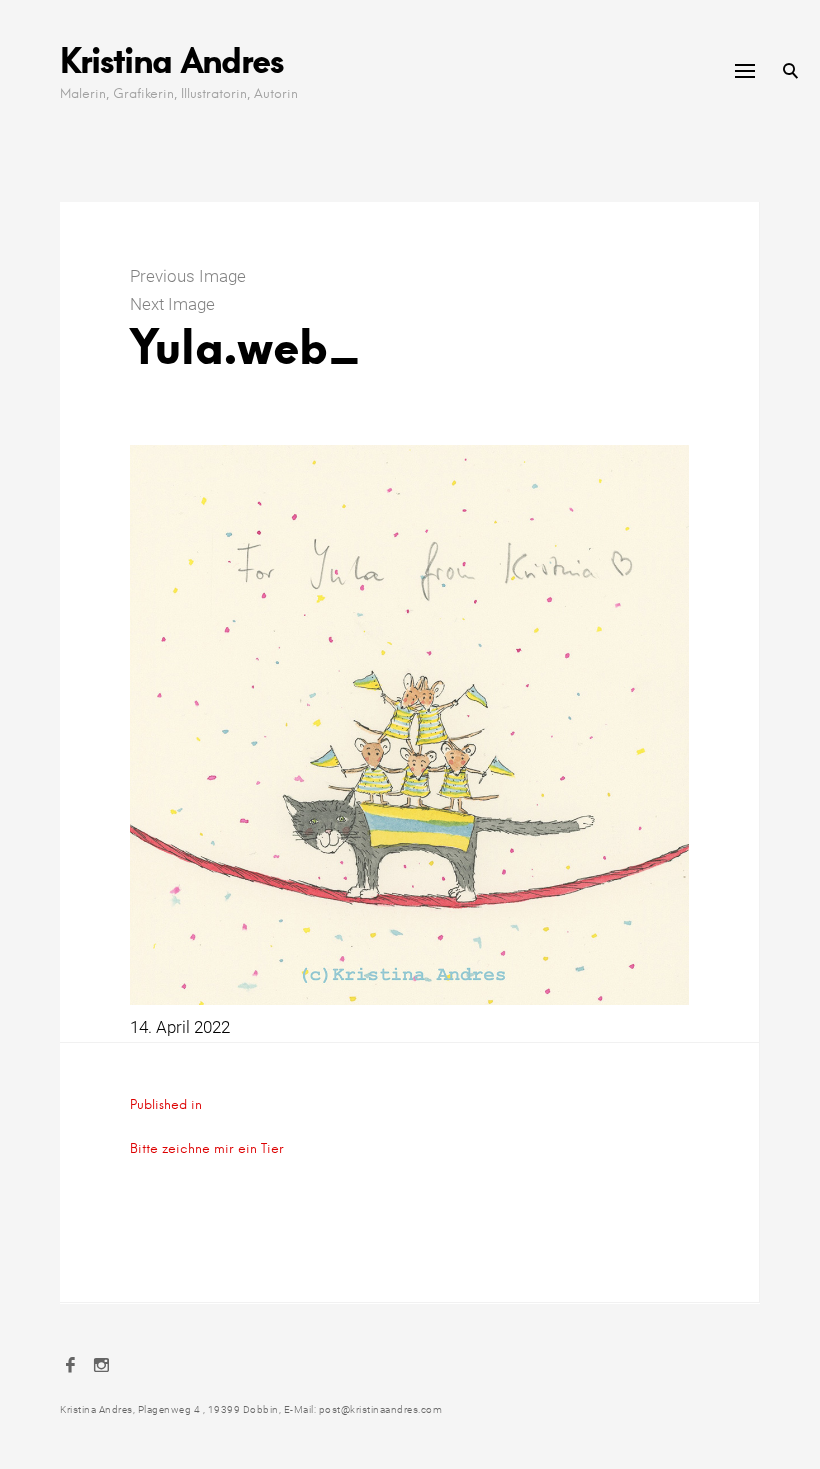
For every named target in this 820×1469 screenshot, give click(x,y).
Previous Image (188, 276)
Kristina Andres (171, 59)
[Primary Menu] (745, 71)
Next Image (172, 304)
